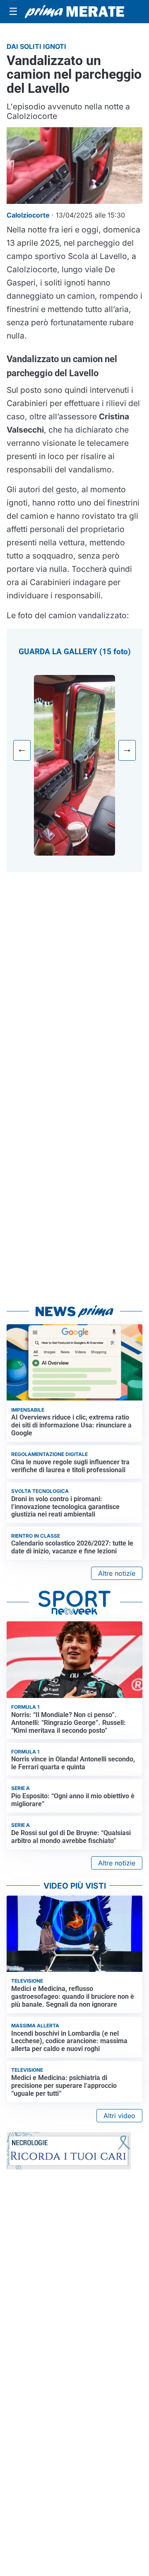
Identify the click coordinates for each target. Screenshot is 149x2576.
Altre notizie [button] (117, 1573)
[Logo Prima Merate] (74, 12)
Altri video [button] (119, 2116)
